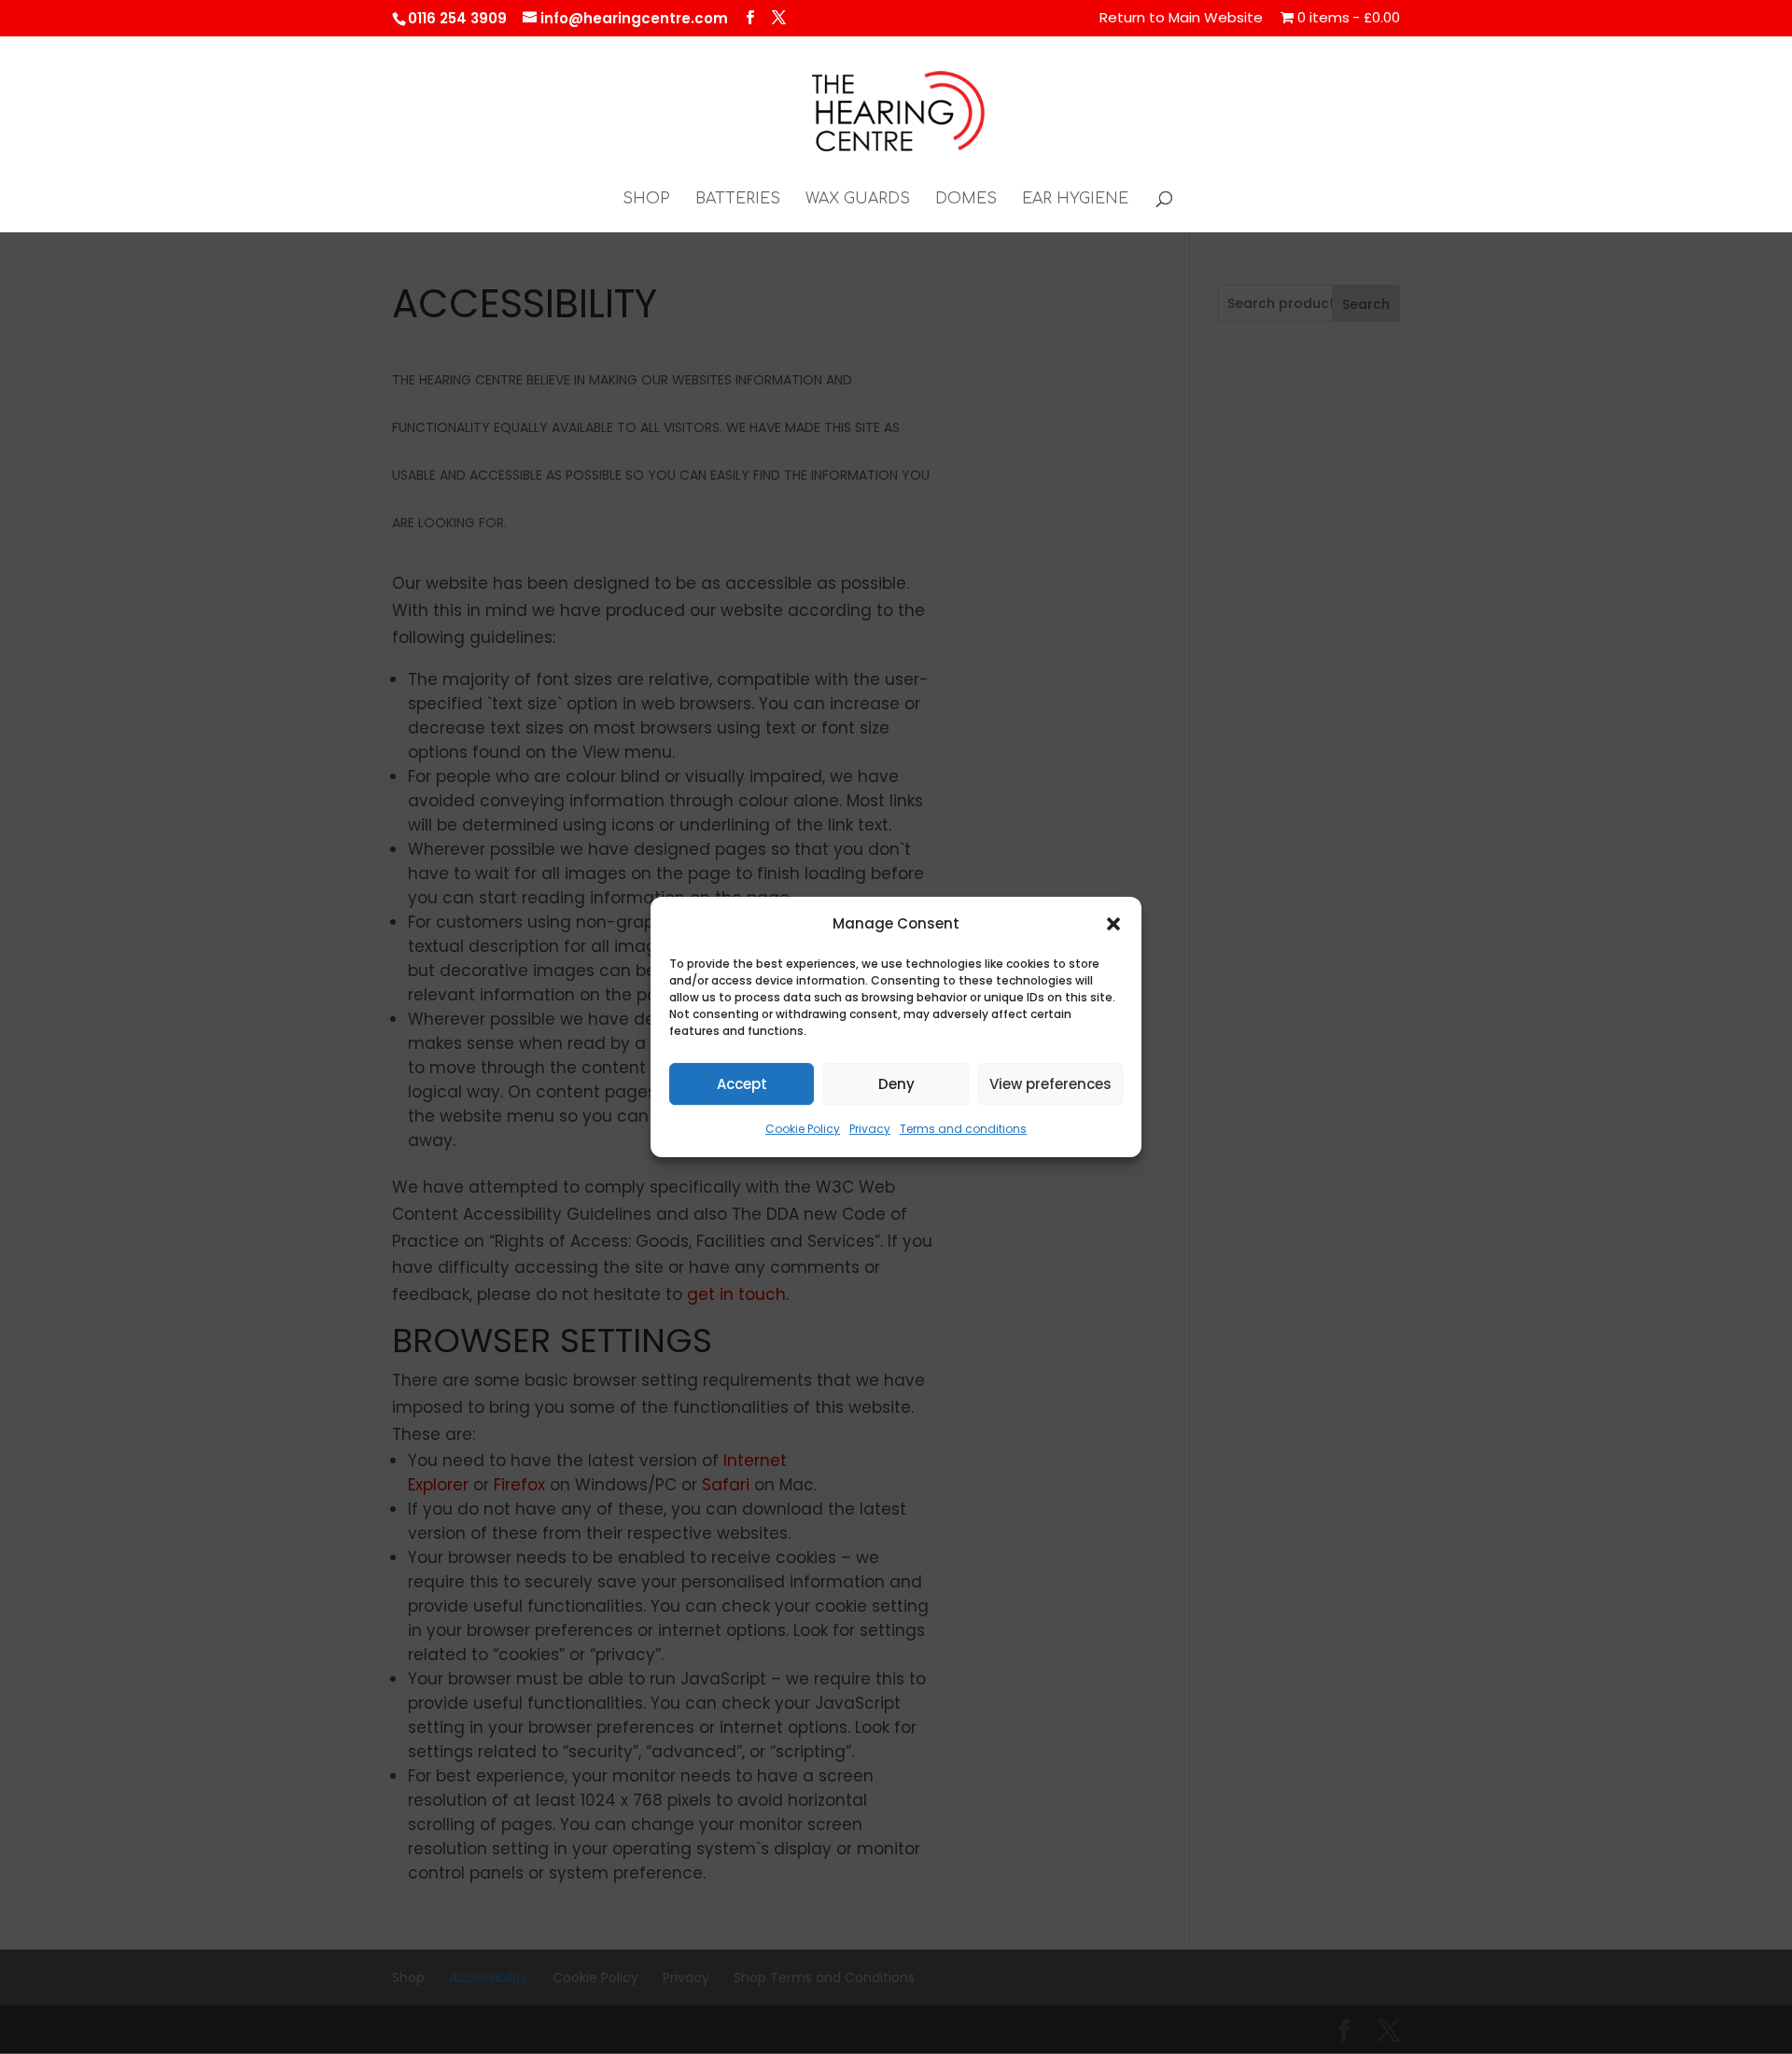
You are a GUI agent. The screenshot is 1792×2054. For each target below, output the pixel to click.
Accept (742, 1084)
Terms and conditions (963, 1130)
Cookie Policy (803, 1130)
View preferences (1050, 1084)
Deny (896, 1084)
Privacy (870, 1130)
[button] (1113, 924)
